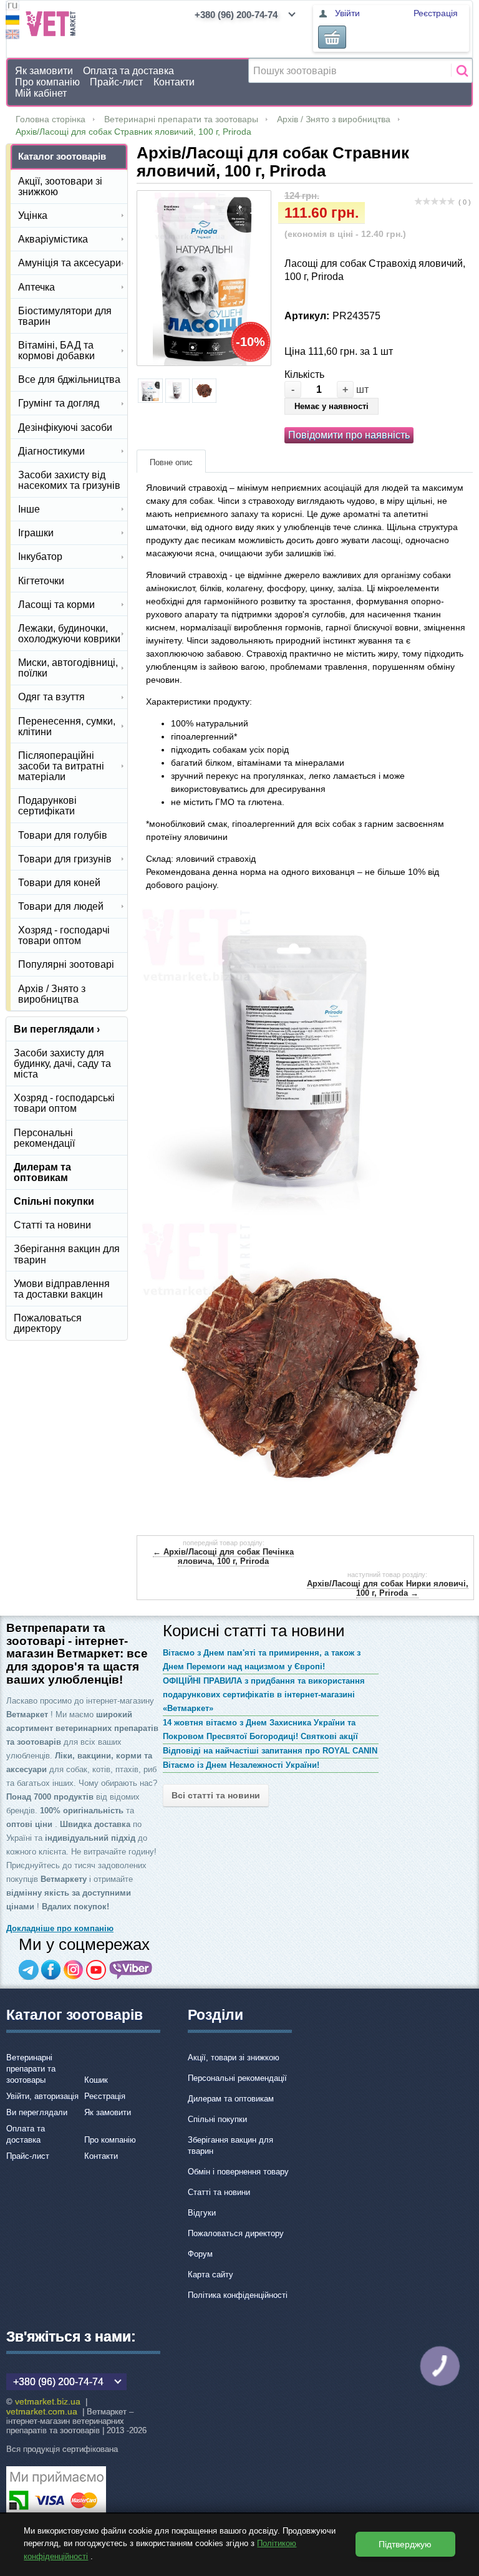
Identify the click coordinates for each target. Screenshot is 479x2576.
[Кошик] (332, 37)
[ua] (12, 22)
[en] (12, 36)
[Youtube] (96, 1970)
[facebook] (51, 1970)
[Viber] (131, 1970)
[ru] (12, 7)
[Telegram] (29, 1970)
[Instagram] (74, 1970)
